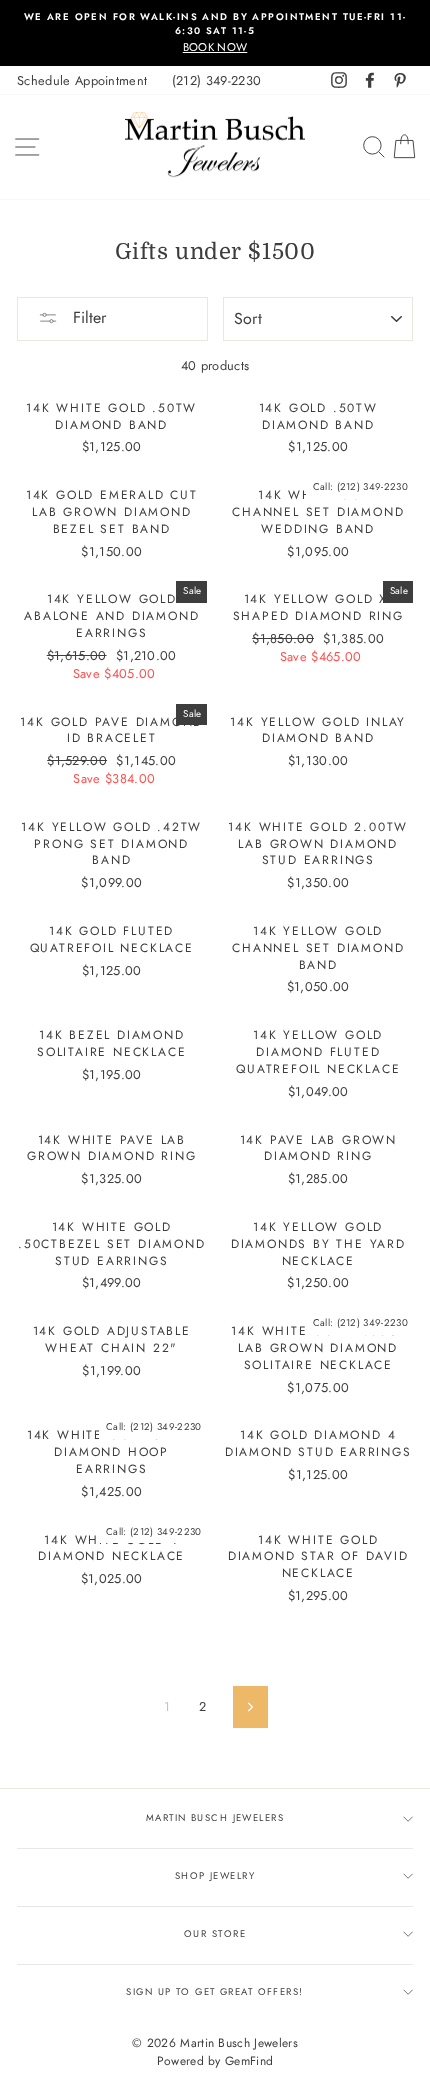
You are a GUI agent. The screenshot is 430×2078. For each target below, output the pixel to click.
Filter (87, 317)
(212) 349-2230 (216, 80)
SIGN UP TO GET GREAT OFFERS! (214, 1992)
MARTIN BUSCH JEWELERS (215, 1818)
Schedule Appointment (82, 80)
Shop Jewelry (215, 1876)
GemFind (249, 2061)
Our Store (215, 1934)
